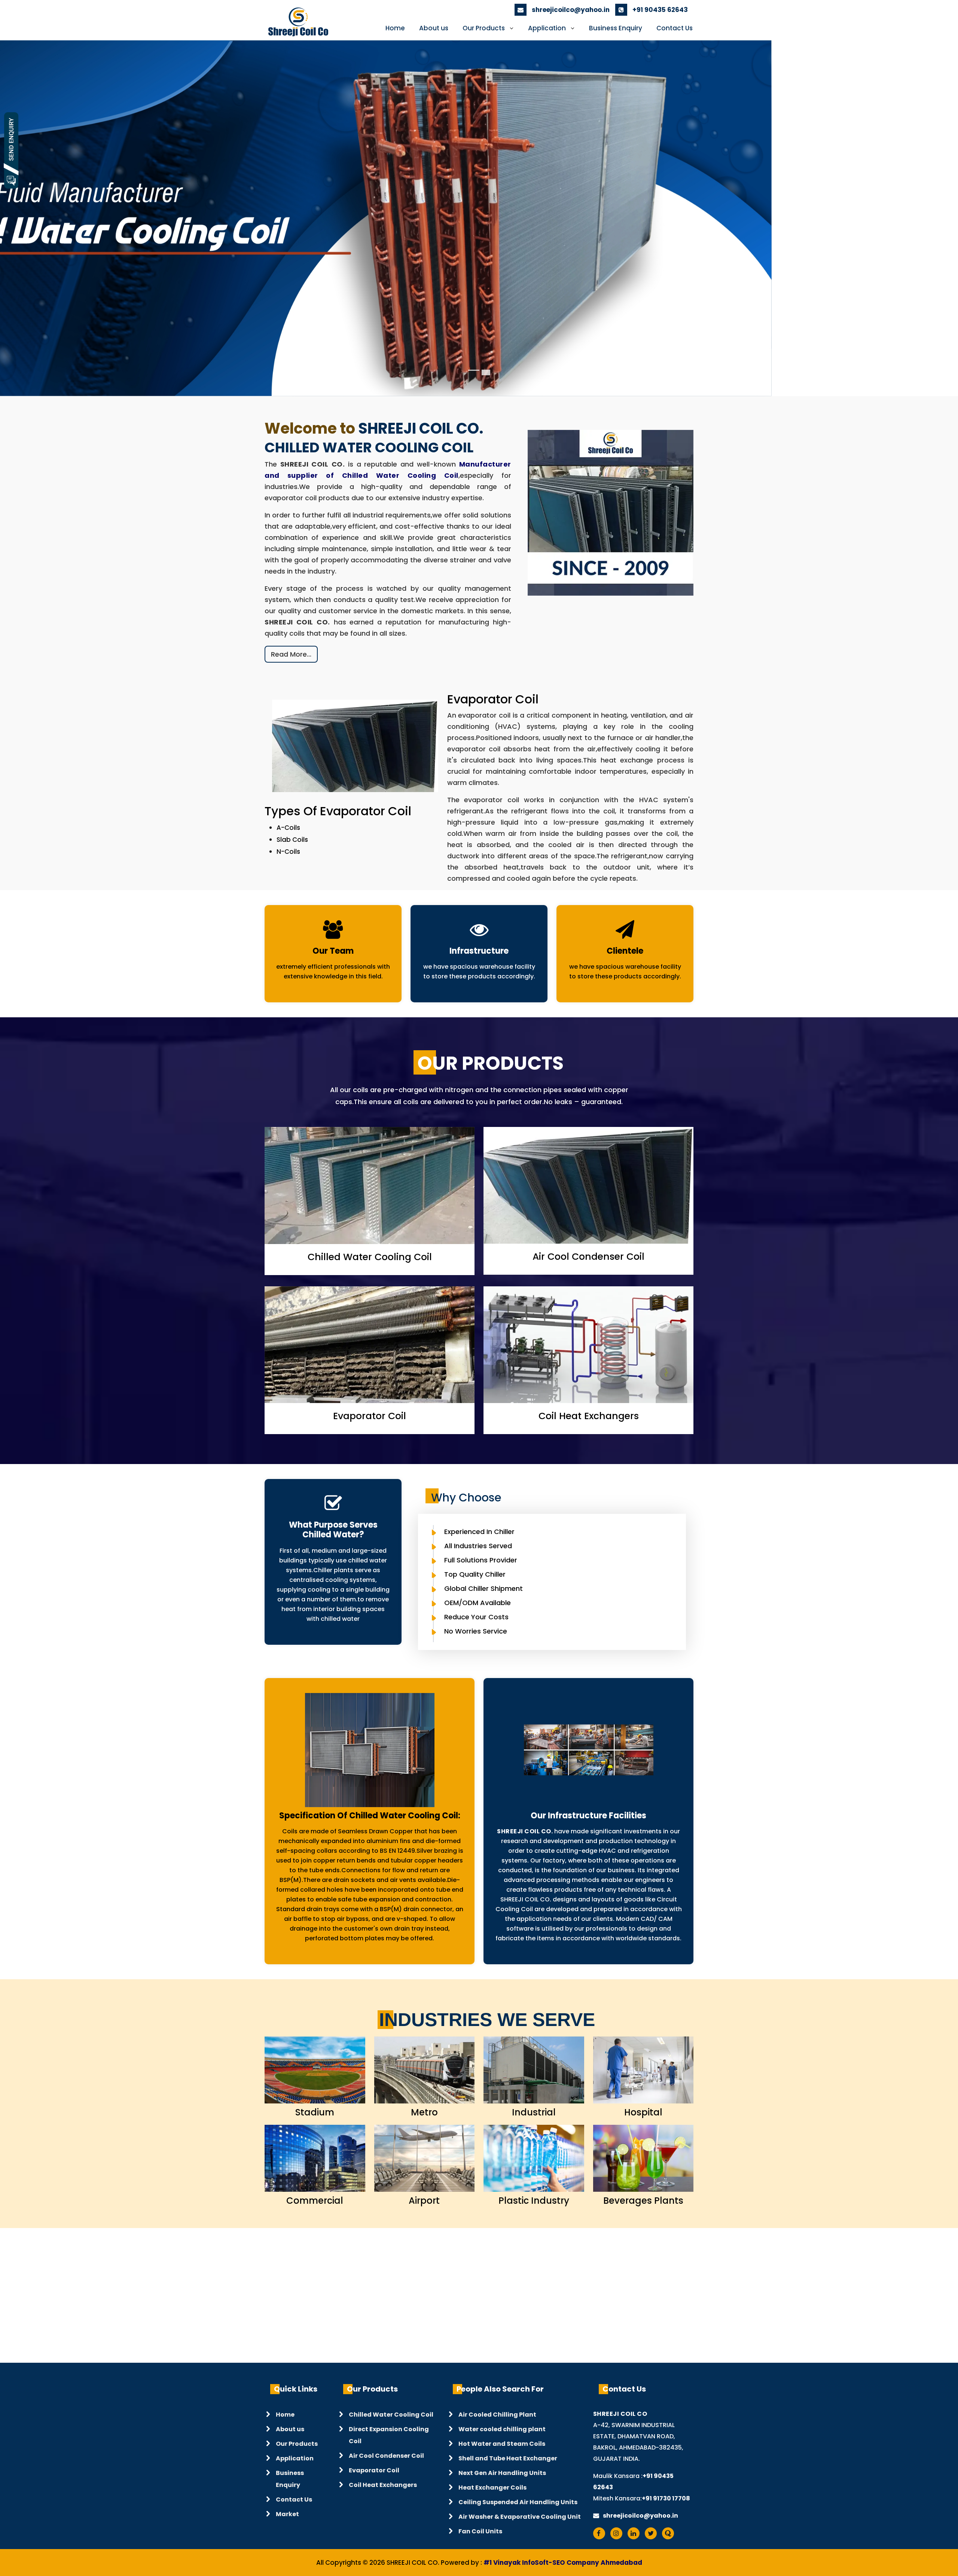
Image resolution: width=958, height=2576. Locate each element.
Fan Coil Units (480, 2532)
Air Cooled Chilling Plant (497, 2415)
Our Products (484, 28)
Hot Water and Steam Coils (502, 2444)
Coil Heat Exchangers (383, 2486)
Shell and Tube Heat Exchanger (508, 2459)
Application (547, 28)
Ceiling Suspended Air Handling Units (518, 2503)
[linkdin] (635, 2534)
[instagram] (618, 2534)
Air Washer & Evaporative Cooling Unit (520, 2517)
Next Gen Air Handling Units (502, 2474)
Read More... (291, 655)
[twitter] (653, 2534)
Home (395, 28)
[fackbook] (601, 2534)
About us (434, 28)
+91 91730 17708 (666, 2499)
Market (287, 2515)
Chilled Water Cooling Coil (391, 2415)
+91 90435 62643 (659, 10)
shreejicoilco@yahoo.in (570, 10)
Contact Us (675, 28)
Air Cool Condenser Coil (386, 2456)
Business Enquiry (616, 28)
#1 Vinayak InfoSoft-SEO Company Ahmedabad (563, 2563)
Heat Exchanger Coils (492, 2488)
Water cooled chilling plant (502, 2430)
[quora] (670, 2534)
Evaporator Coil (374, 2471)
